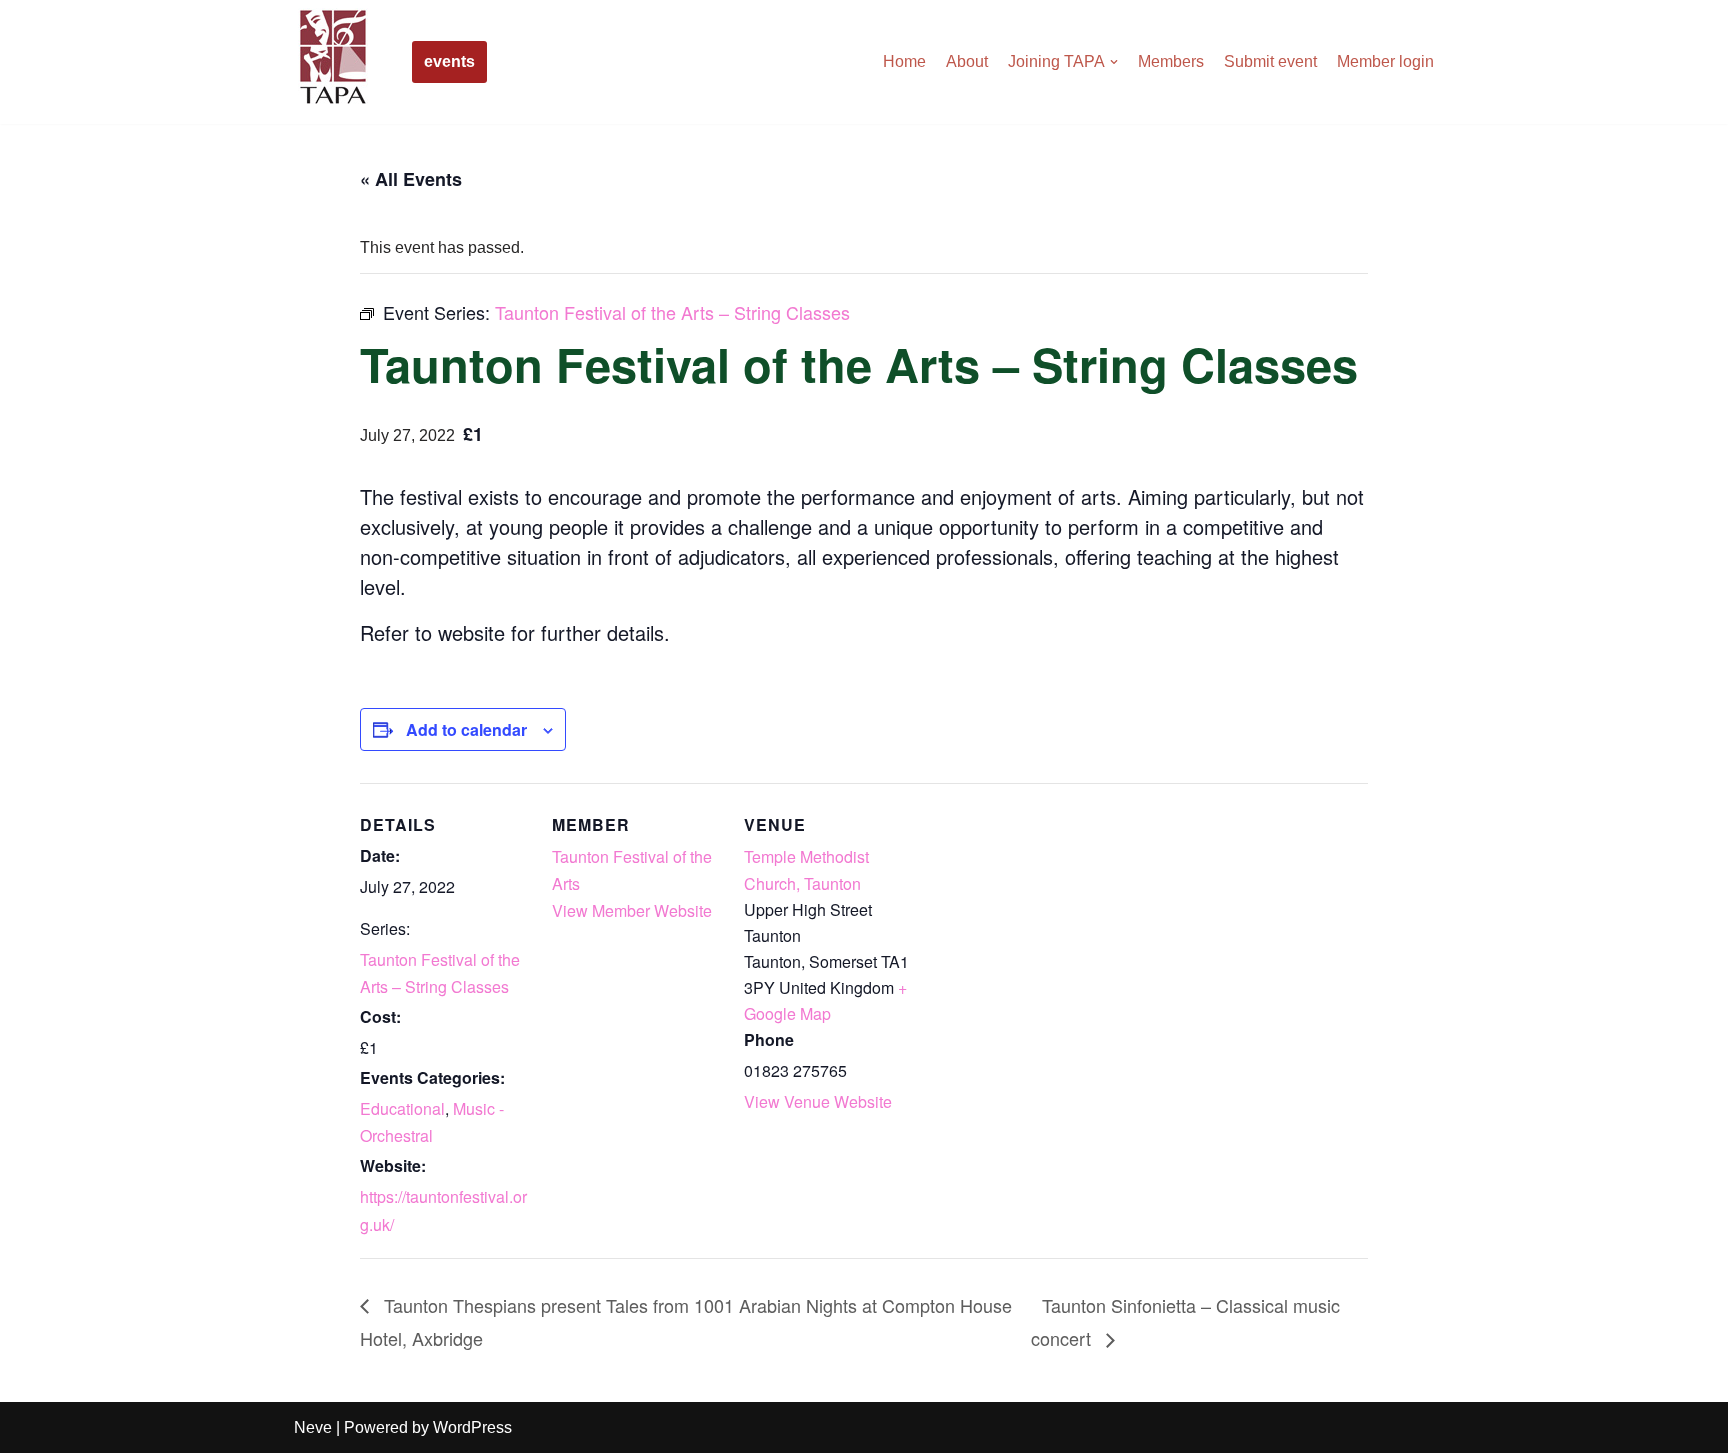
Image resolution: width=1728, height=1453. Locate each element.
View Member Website (632, 910)
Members (1171, 61)
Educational (402, 1108)
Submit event (1270, 61)
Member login (1385, 61)
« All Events (411, 179)
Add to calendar (466, 729)
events (449, 61)
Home (904, 61)
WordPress (472, 1427)
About (967, 61)
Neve (313, 1427)
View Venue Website (818, 1101)
